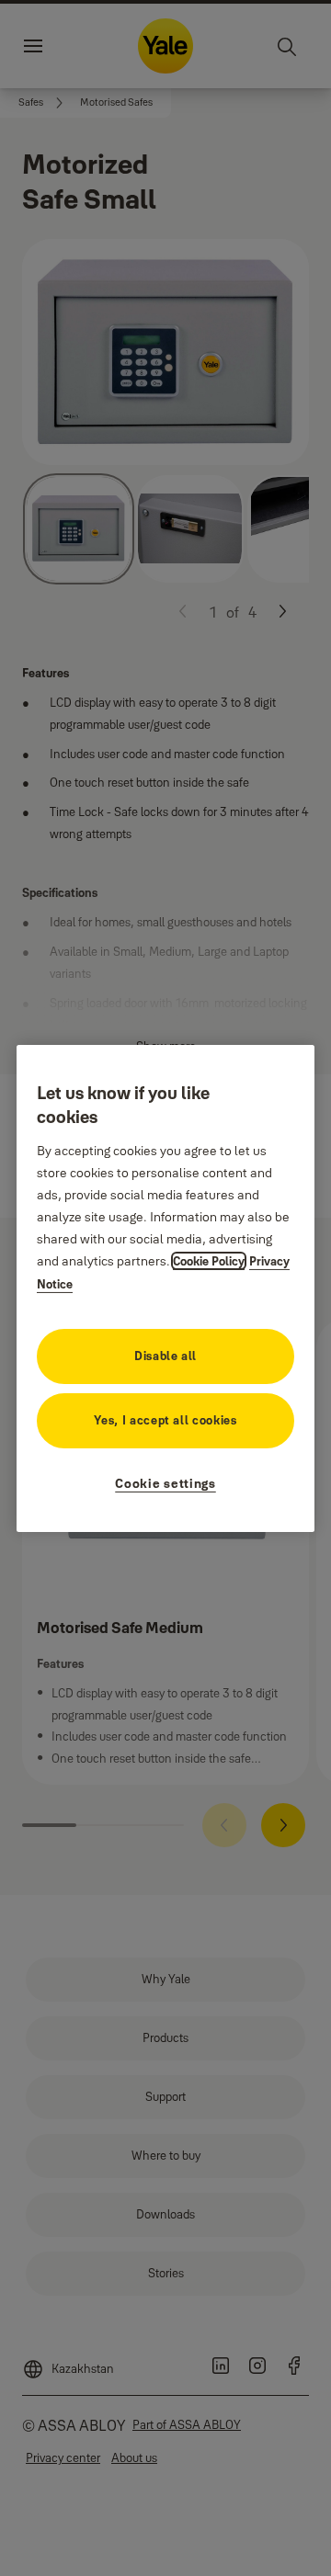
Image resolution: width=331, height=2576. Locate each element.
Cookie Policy (209, 1261)
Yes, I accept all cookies (165, 1420)
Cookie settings (165, 1483)
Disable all (165, 1356)
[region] (165, 1288)
